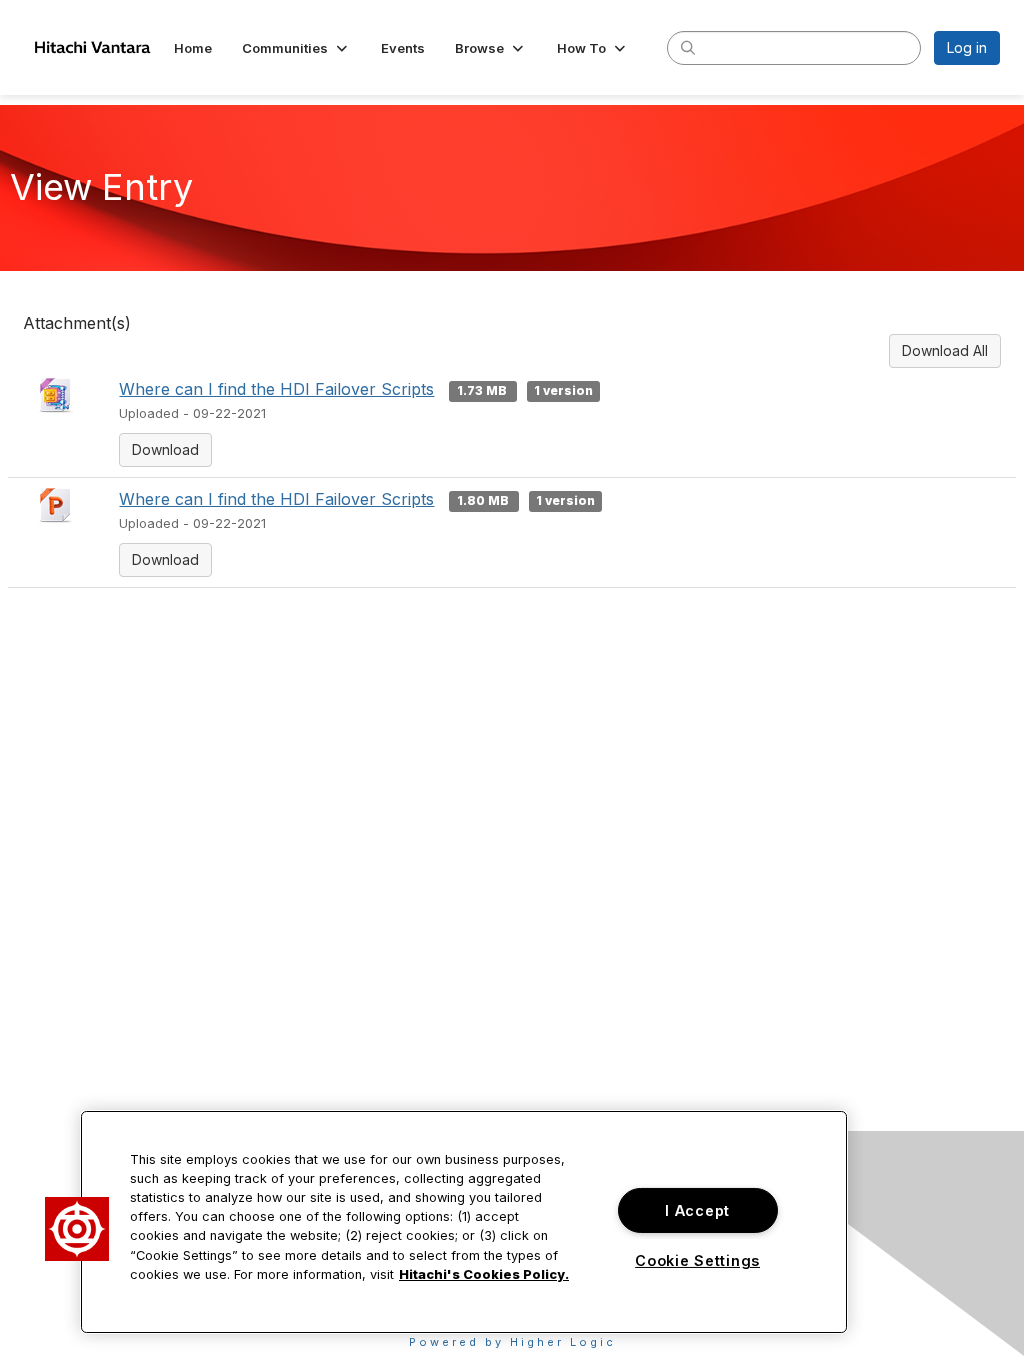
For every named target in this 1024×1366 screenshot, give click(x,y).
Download (165, 449)
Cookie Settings (697, 1260)
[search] (688, 47)
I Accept (697, 1210)
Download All (945, 350)
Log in (967, 47)
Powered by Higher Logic (512, 1342)
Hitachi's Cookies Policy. (484, 1274)
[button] (296, 48)
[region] (464, 1222)
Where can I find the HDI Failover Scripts (276, 389)
